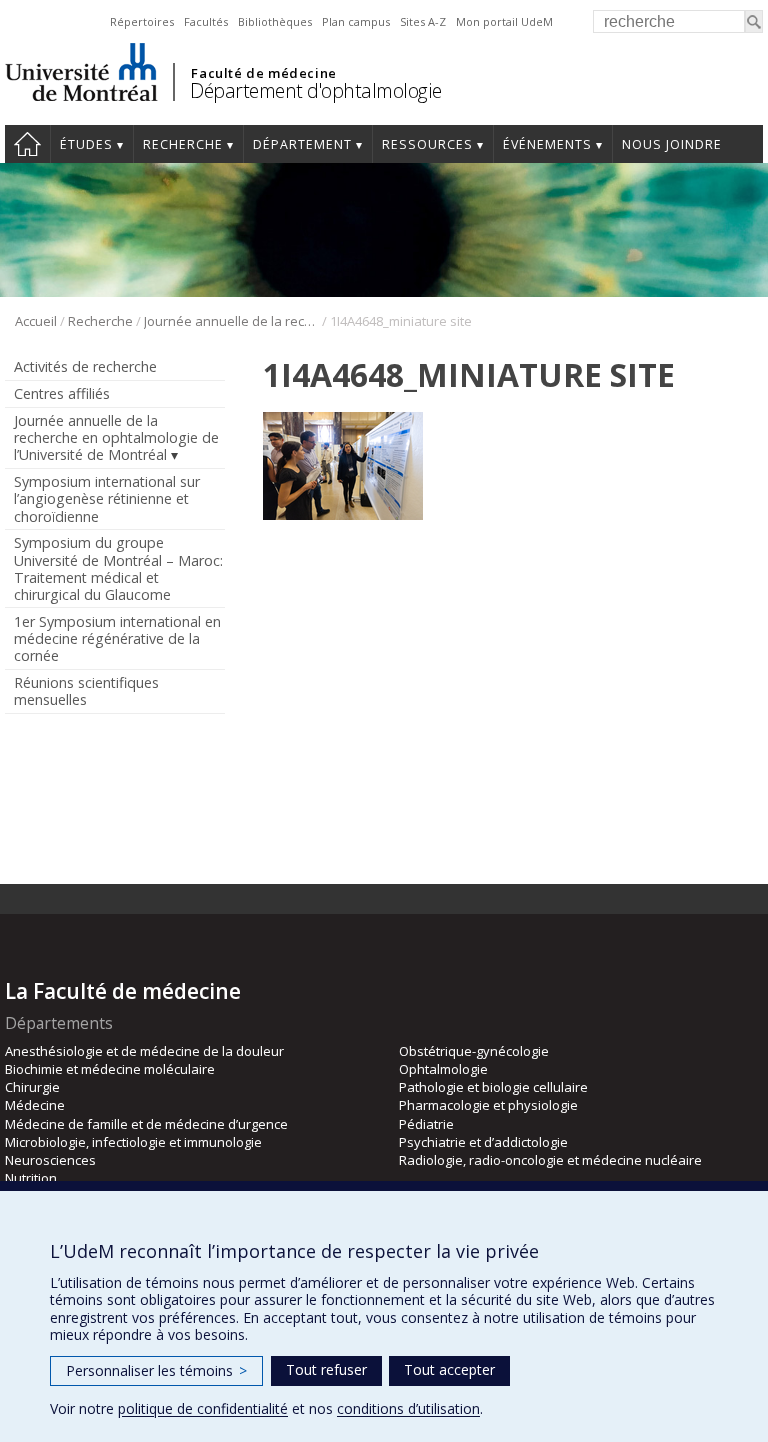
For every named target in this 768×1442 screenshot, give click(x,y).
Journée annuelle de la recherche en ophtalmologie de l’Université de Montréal (231, 321)
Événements (547, 144)
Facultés (206, 21)
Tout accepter (449, 1369)
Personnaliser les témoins (156, 1370)
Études (86, 144)
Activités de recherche (85, 366)
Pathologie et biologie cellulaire (493, 1087)
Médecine (35, 1105)
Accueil (27, 144)
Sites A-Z (423, 21)
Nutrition (31, 1178)
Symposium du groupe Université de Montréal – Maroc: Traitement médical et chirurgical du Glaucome (118, 568)
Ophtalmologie (443, 1069)
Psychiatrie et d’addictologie (483, 1142)
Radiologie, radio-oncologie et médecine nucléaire (550, 1160)
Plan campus (356, 21)
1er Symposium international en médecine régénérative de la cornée (117, 638)
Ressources (427, 144)
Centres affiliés (62, 393)
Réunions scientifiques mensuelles (86, 691)
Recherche (183, 144)
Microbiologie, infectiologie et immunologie (133, 1142)
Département (302, 144)
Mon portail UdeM (504, 21)
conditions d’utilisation (408, 1408)
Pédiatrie (426, 1124)
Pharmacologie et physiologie (488, 1105)
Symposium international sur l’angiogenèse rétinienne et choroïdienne (107, 498)
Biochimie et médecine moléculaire (110, 1069)
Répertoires (142, 21)
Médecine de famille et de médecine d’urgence (146, 1124)
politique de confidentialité (203, 1408)
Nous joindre (672, 144)
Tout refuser (326, 1369)
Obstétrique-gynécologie (474, 1051)
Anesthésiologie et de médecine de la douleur (144, 1051)
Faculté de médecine (263, 73)
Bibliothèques (275, 21)
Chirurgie (32, 1087)
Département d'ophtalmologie (316, 90)
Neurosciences (50, 1160)
